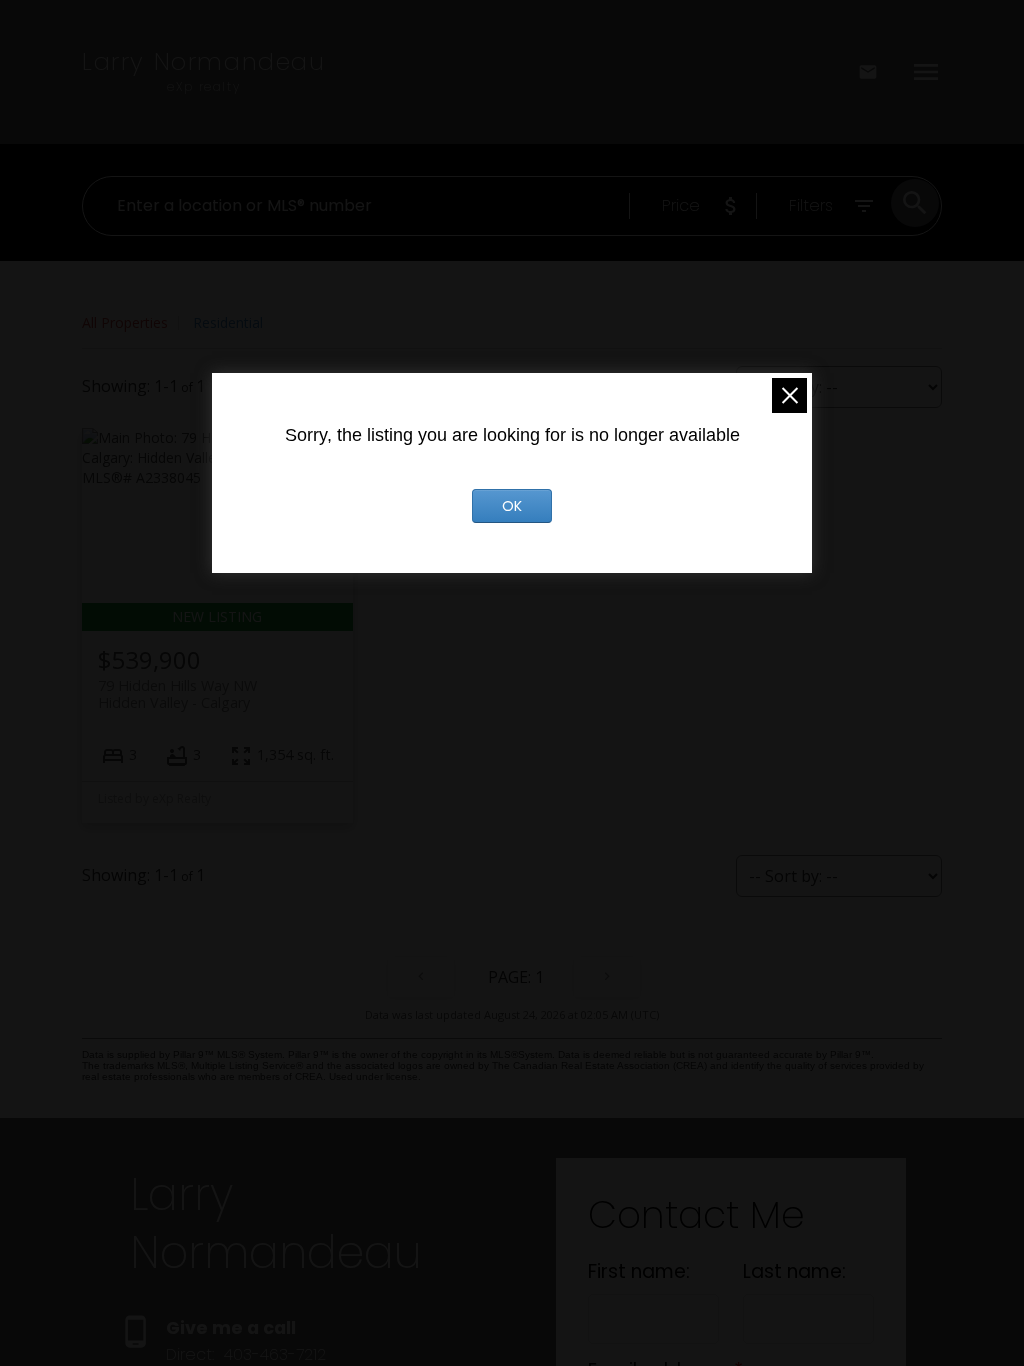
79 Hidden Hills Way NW (177, 694)
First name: (639, 1271)
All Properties (125, 322)
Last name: (794, 1271)
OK (512, 506)
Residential (228, 322)
